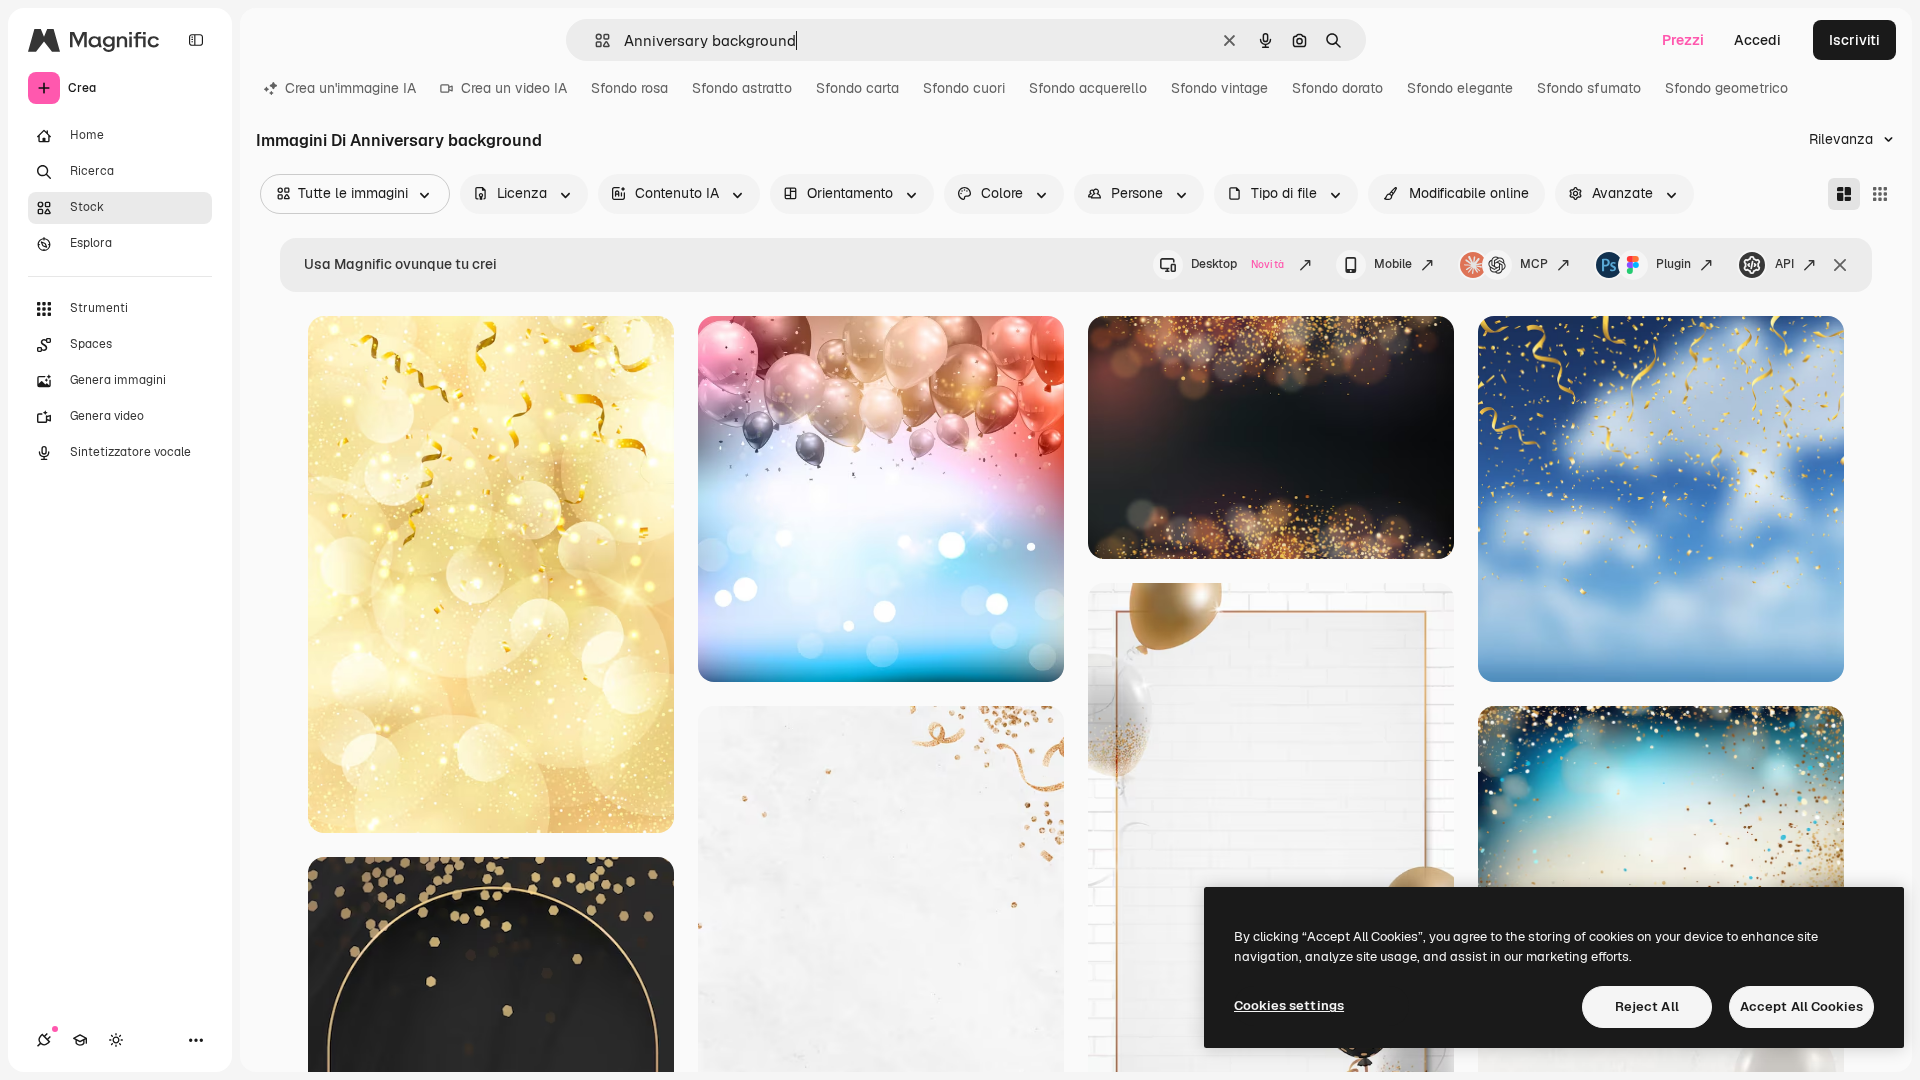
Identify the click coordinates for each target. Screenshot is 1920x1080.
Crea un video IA (514, 88)
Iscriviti (1854, 40)
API (1784, 264)
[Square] (1880, 194)
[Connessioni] (44, 1040)
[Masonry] (1844, 194)
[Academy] (80, 1040)
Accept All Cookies (1801, 1006)
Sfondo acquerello (1088, 88)
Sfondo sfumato (1589, 88)
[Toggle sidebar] (196, 40)
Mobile (1393, 264)
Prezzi (1683, 40)
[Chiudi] (1840, 265)
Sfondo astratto (742, 88)
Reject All (1647, 1006)
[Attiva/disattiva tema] (116, 1040)
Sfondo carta (857, 88)
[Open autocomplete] (594, 40)
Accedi (1757, 40)
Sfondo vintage (1219, 88)
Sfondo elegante (1460, 88)
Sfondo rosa (629, 88)
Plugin (1673, 264)
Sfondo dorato (1337, 88)
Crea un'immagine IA (350, 88)
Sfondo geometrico (1726, 88)
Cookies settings (1289, 1005)
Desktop (1237, 264)
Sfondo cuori (964, 88)
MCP (1534, 264)
